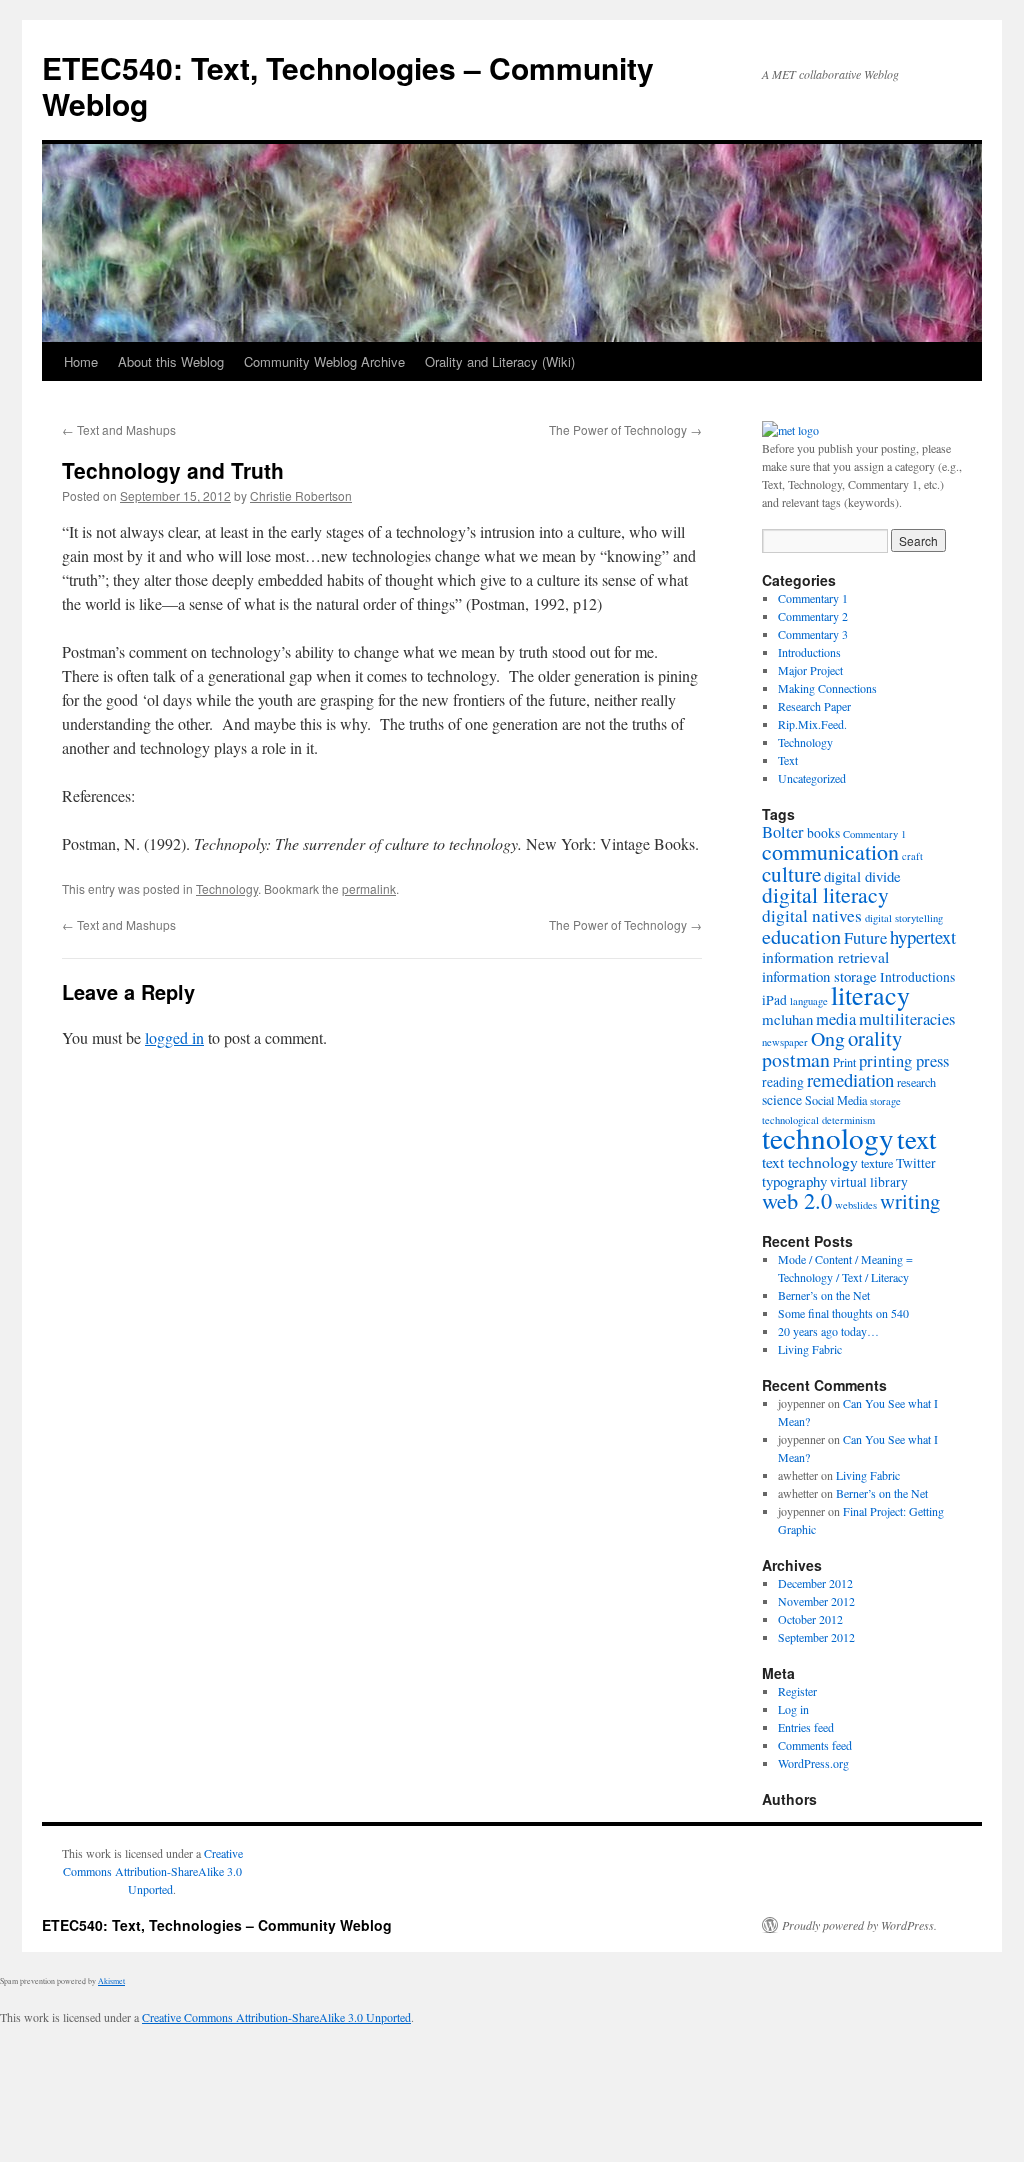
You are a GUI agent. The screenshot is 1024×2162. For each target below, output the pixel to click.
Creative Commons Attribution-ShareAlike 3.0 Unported (153, 1871)
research (916, 1082)
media (836, 1019)
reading (783, 1082)
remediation (850, 1079)
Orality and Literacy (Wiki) (500, 361)
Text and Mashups (119, 429)
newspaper (785, 1042)
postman (796, 1059)
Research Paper (814, 706)
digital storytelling (904, 918)
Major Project (810, 670)
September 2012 (816, 1637)
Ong (828, 1038)
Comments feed (815, 1745)
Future (865, 938)
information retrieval (825, 956)
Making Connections (827, 688)
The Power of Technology (625, 429)
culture (791, 874)
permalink (369, 888)
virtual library (869, 1182)
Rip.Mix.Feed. (812, 724)
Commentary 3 (813, 634)
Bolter (783, 832)
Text (788, 760)
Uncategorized (812, 778)
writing (910, 1201)
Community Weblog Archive (324, 361)
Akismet (111, 1981)
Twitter (916, 1163)
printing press (904, 1061)
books (823, 833)
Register (797, 1691)
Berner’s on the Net (824, 1295)
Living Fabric (810, 1349)
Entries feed (806, 1727)
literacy (870, 994)
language (809, 1001)
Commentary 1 (813, 598)
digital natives (812, 915)
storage (885, 1101)
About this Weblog (171, 361)
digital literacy (825, 894)
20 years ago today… (828, 1331)
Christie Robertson (301, 495)
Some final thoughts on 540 (843, 1313)
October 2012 (810, 1619)
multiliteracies (907, 1019)
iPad (774, 1000)
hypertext (923, 936)
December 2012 (815, 1583)
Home (81, 361)
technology (828, 1137)
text (917, 1139)
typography (794, 1181)
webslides (856, 1205)
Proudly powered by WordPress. (859, 1925)
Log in (793, 1709)
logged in (174, 1037)
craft (912, 856)
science (782, 1100)
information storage (819, 976)
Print (844, 1062)
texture (877, 1163)
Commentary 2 (813, 616)
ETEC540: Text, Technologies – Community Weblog (348, 85)
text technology (810, 1161)
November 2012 (816, 1601)
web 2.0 (797, 1200)
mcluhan (787, 1019)
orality (875, 1038)
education (801, 936)
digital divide (862, 876)
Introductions (809, 652)
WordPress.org (813, 1763)
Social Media (836, 1100)
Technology (227, 888)
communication (830, 851)
